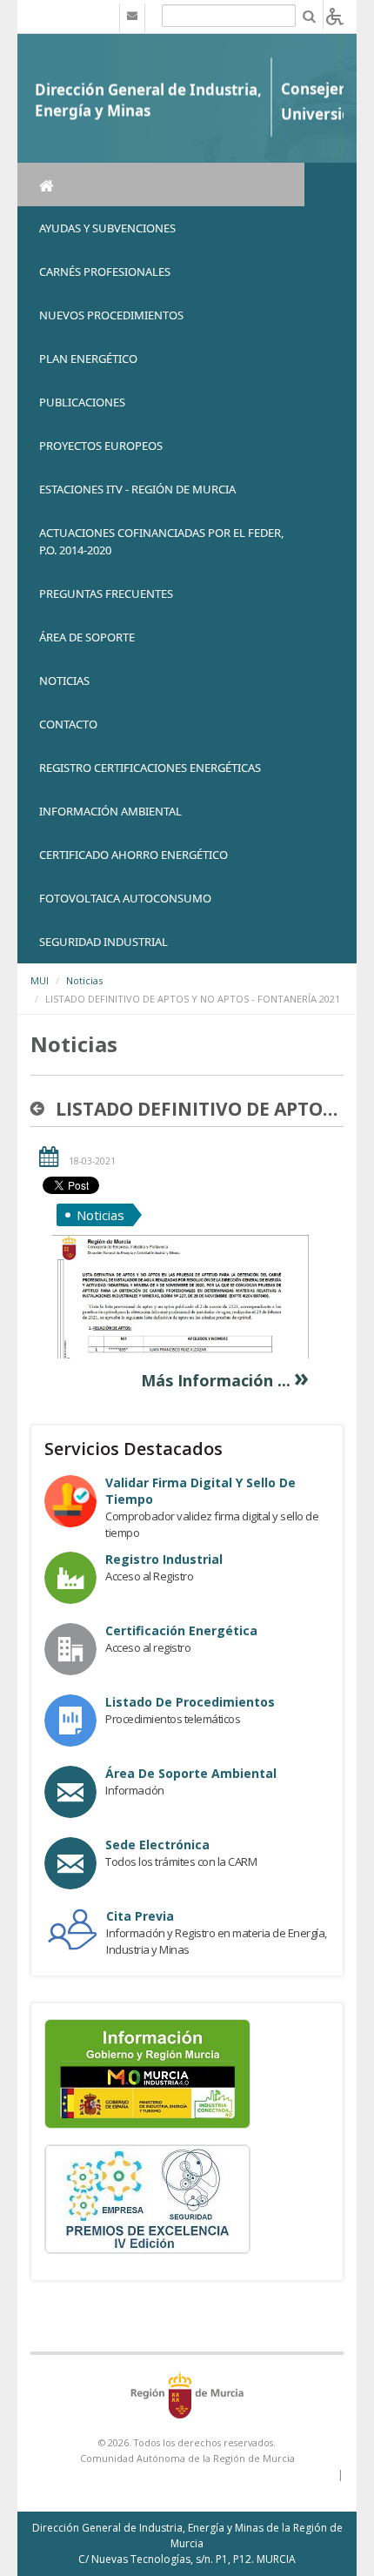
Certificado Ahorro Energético (134, 855)
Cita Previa (140, 1916)
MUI (40, 980)
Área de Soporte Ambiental (191, 1773)
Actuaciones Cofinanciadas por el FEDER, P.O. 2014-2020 (161, 541)
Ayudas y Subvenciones (107, 228)
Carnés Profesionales (105, 272)
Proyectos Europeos (101, 446)
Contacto (68, 724)
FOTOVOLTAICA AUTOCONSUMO (125, 898)
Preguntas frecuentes (106, 594)
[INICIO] (161, 184)
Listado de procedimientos (190, 1702)
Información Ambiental (110, 811)
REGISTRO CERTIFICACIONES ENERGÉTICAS (150, 768)
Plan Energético (88, 359)
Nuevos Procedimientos (111, 315)
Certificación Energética (181, 1630)
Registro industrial (164, 1559)
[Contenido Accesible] (335, 15)
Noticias (84, 980)
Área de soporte (87, 637)
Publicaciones (82, 402)
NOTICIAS (64, 681)
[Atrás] (41, 1109)
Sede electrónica (157, 1845)
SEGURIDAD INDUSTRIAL (104, 942)
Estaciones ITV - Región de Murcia (137, 489)
